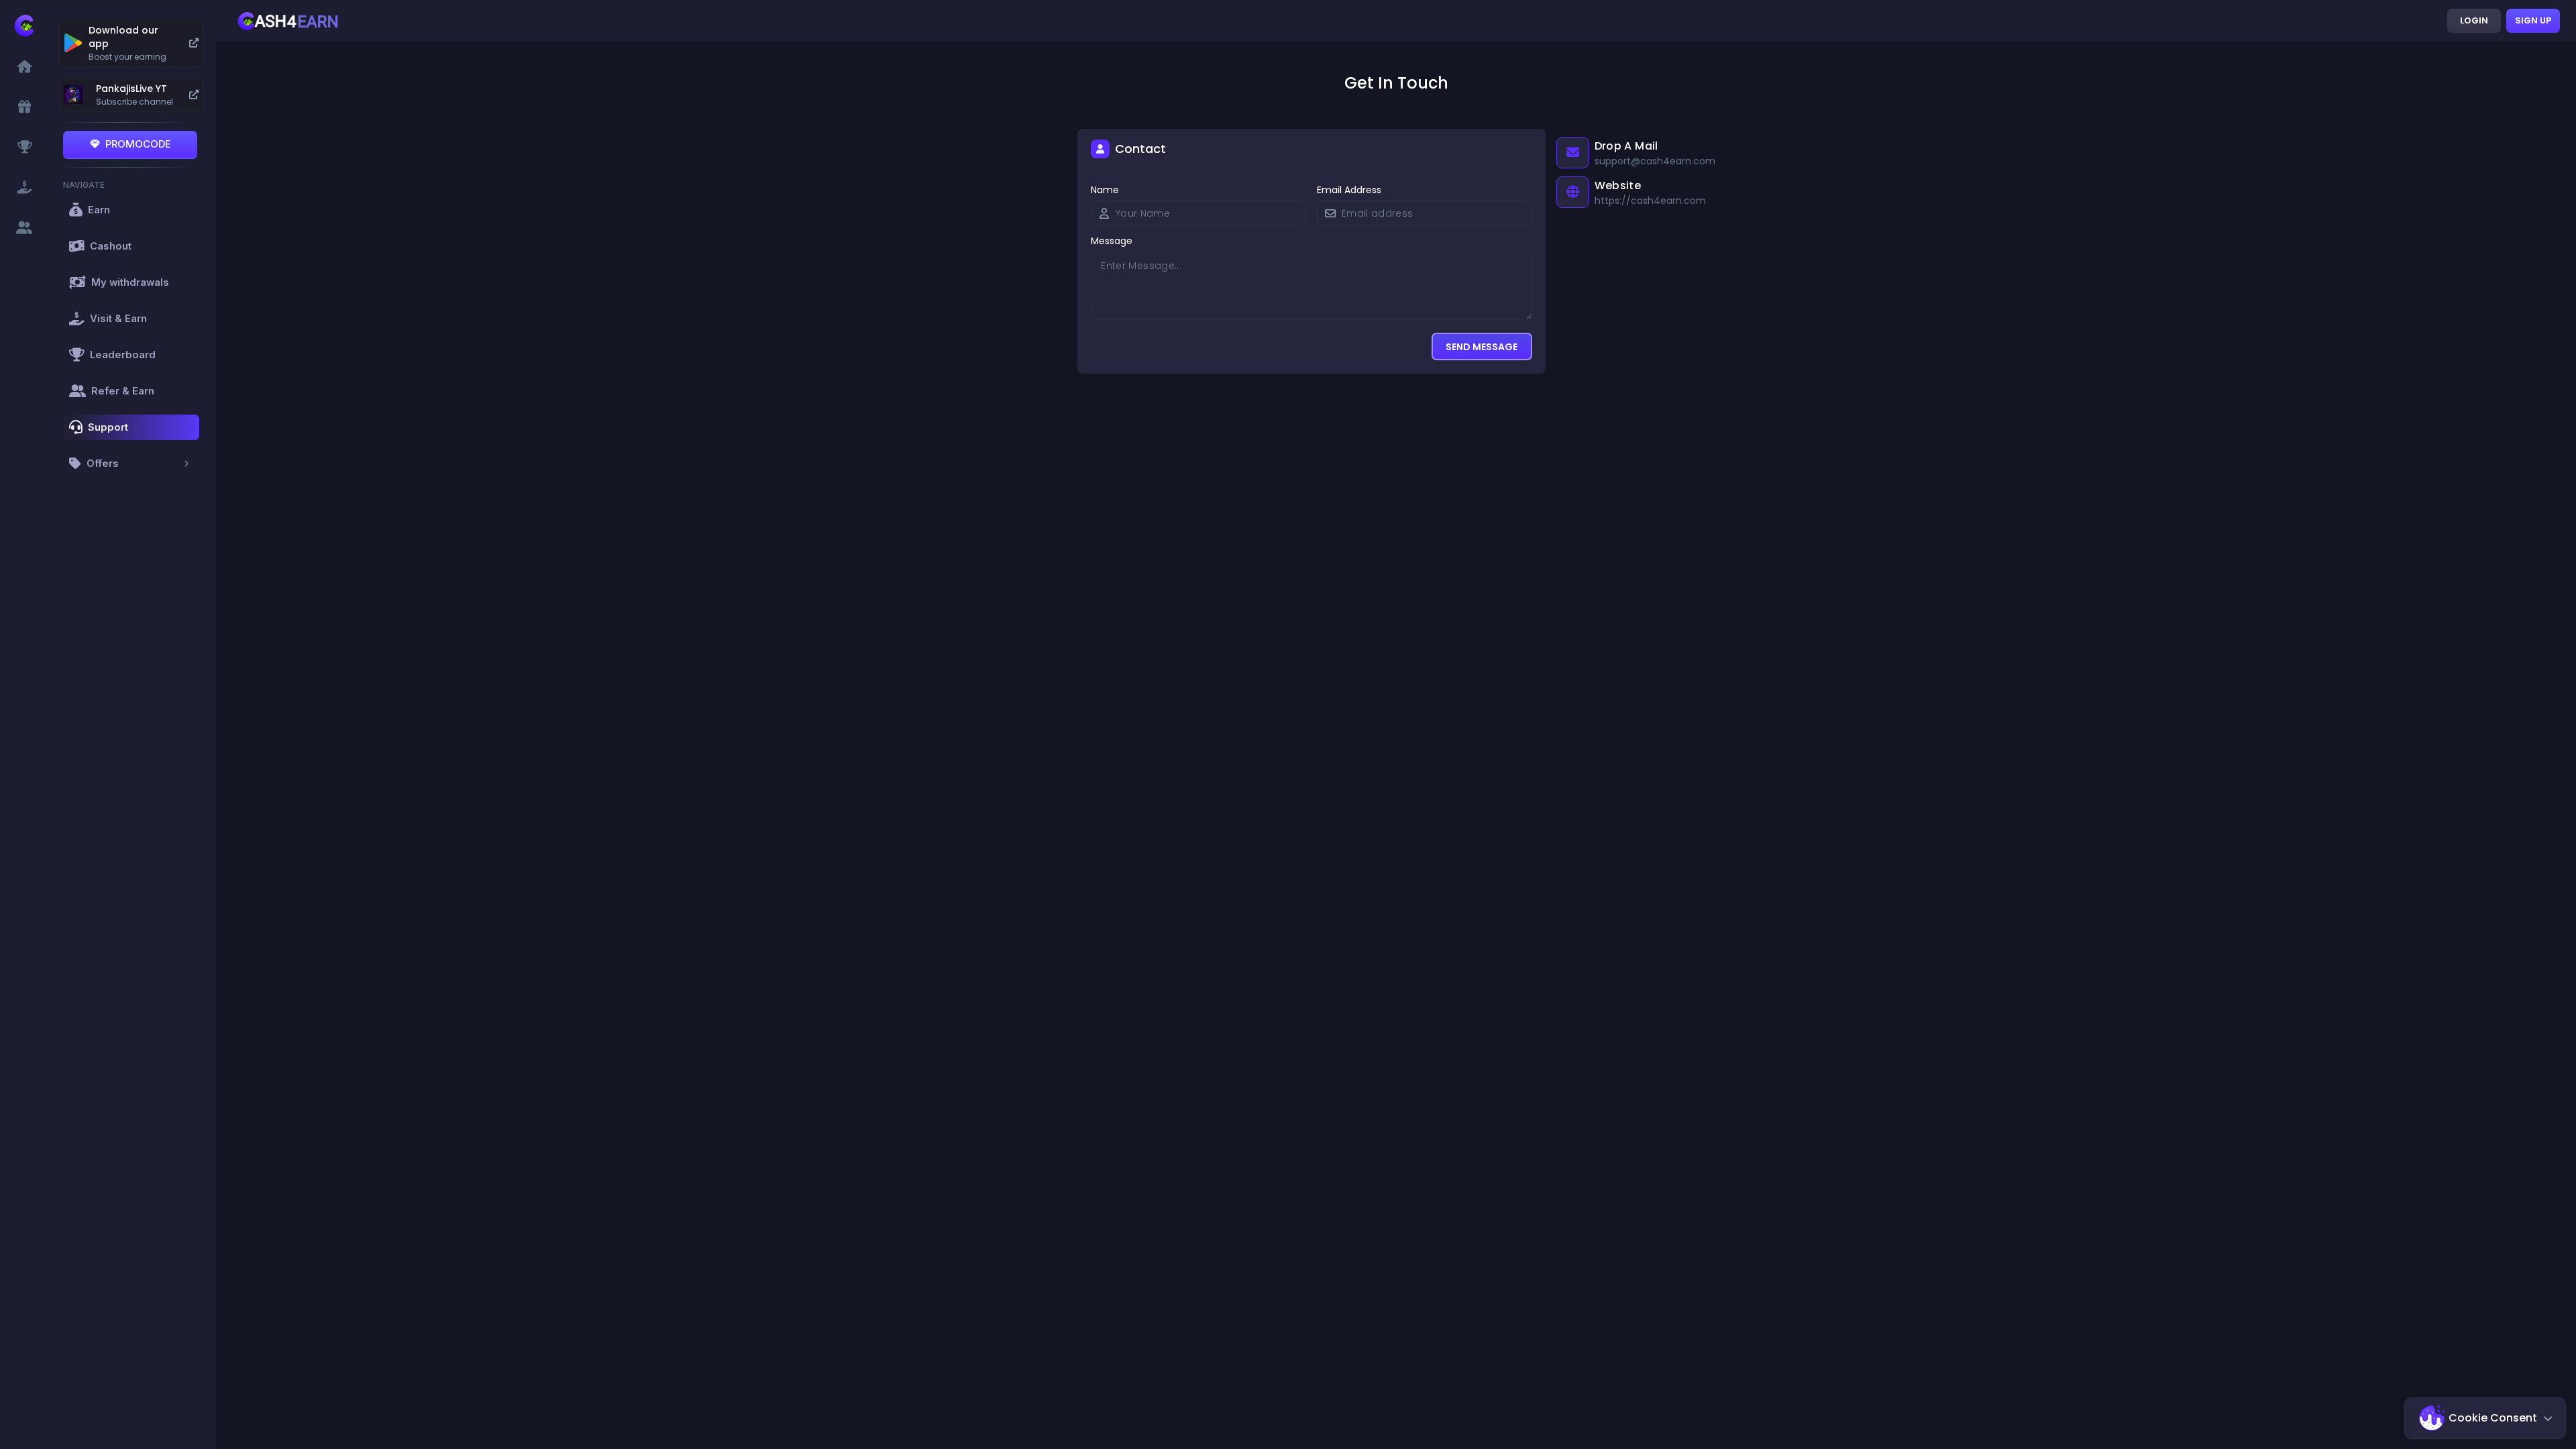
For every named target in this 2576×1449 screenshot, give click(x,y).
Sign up (2533, 20)
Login (2474, 20)
